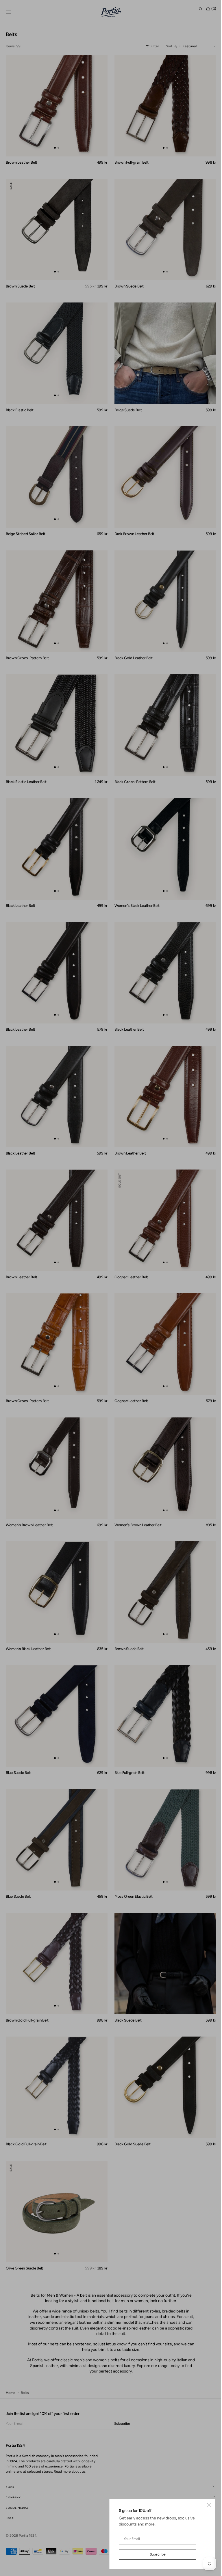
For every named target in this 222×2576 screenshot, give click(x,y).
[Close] (205, 2505)
